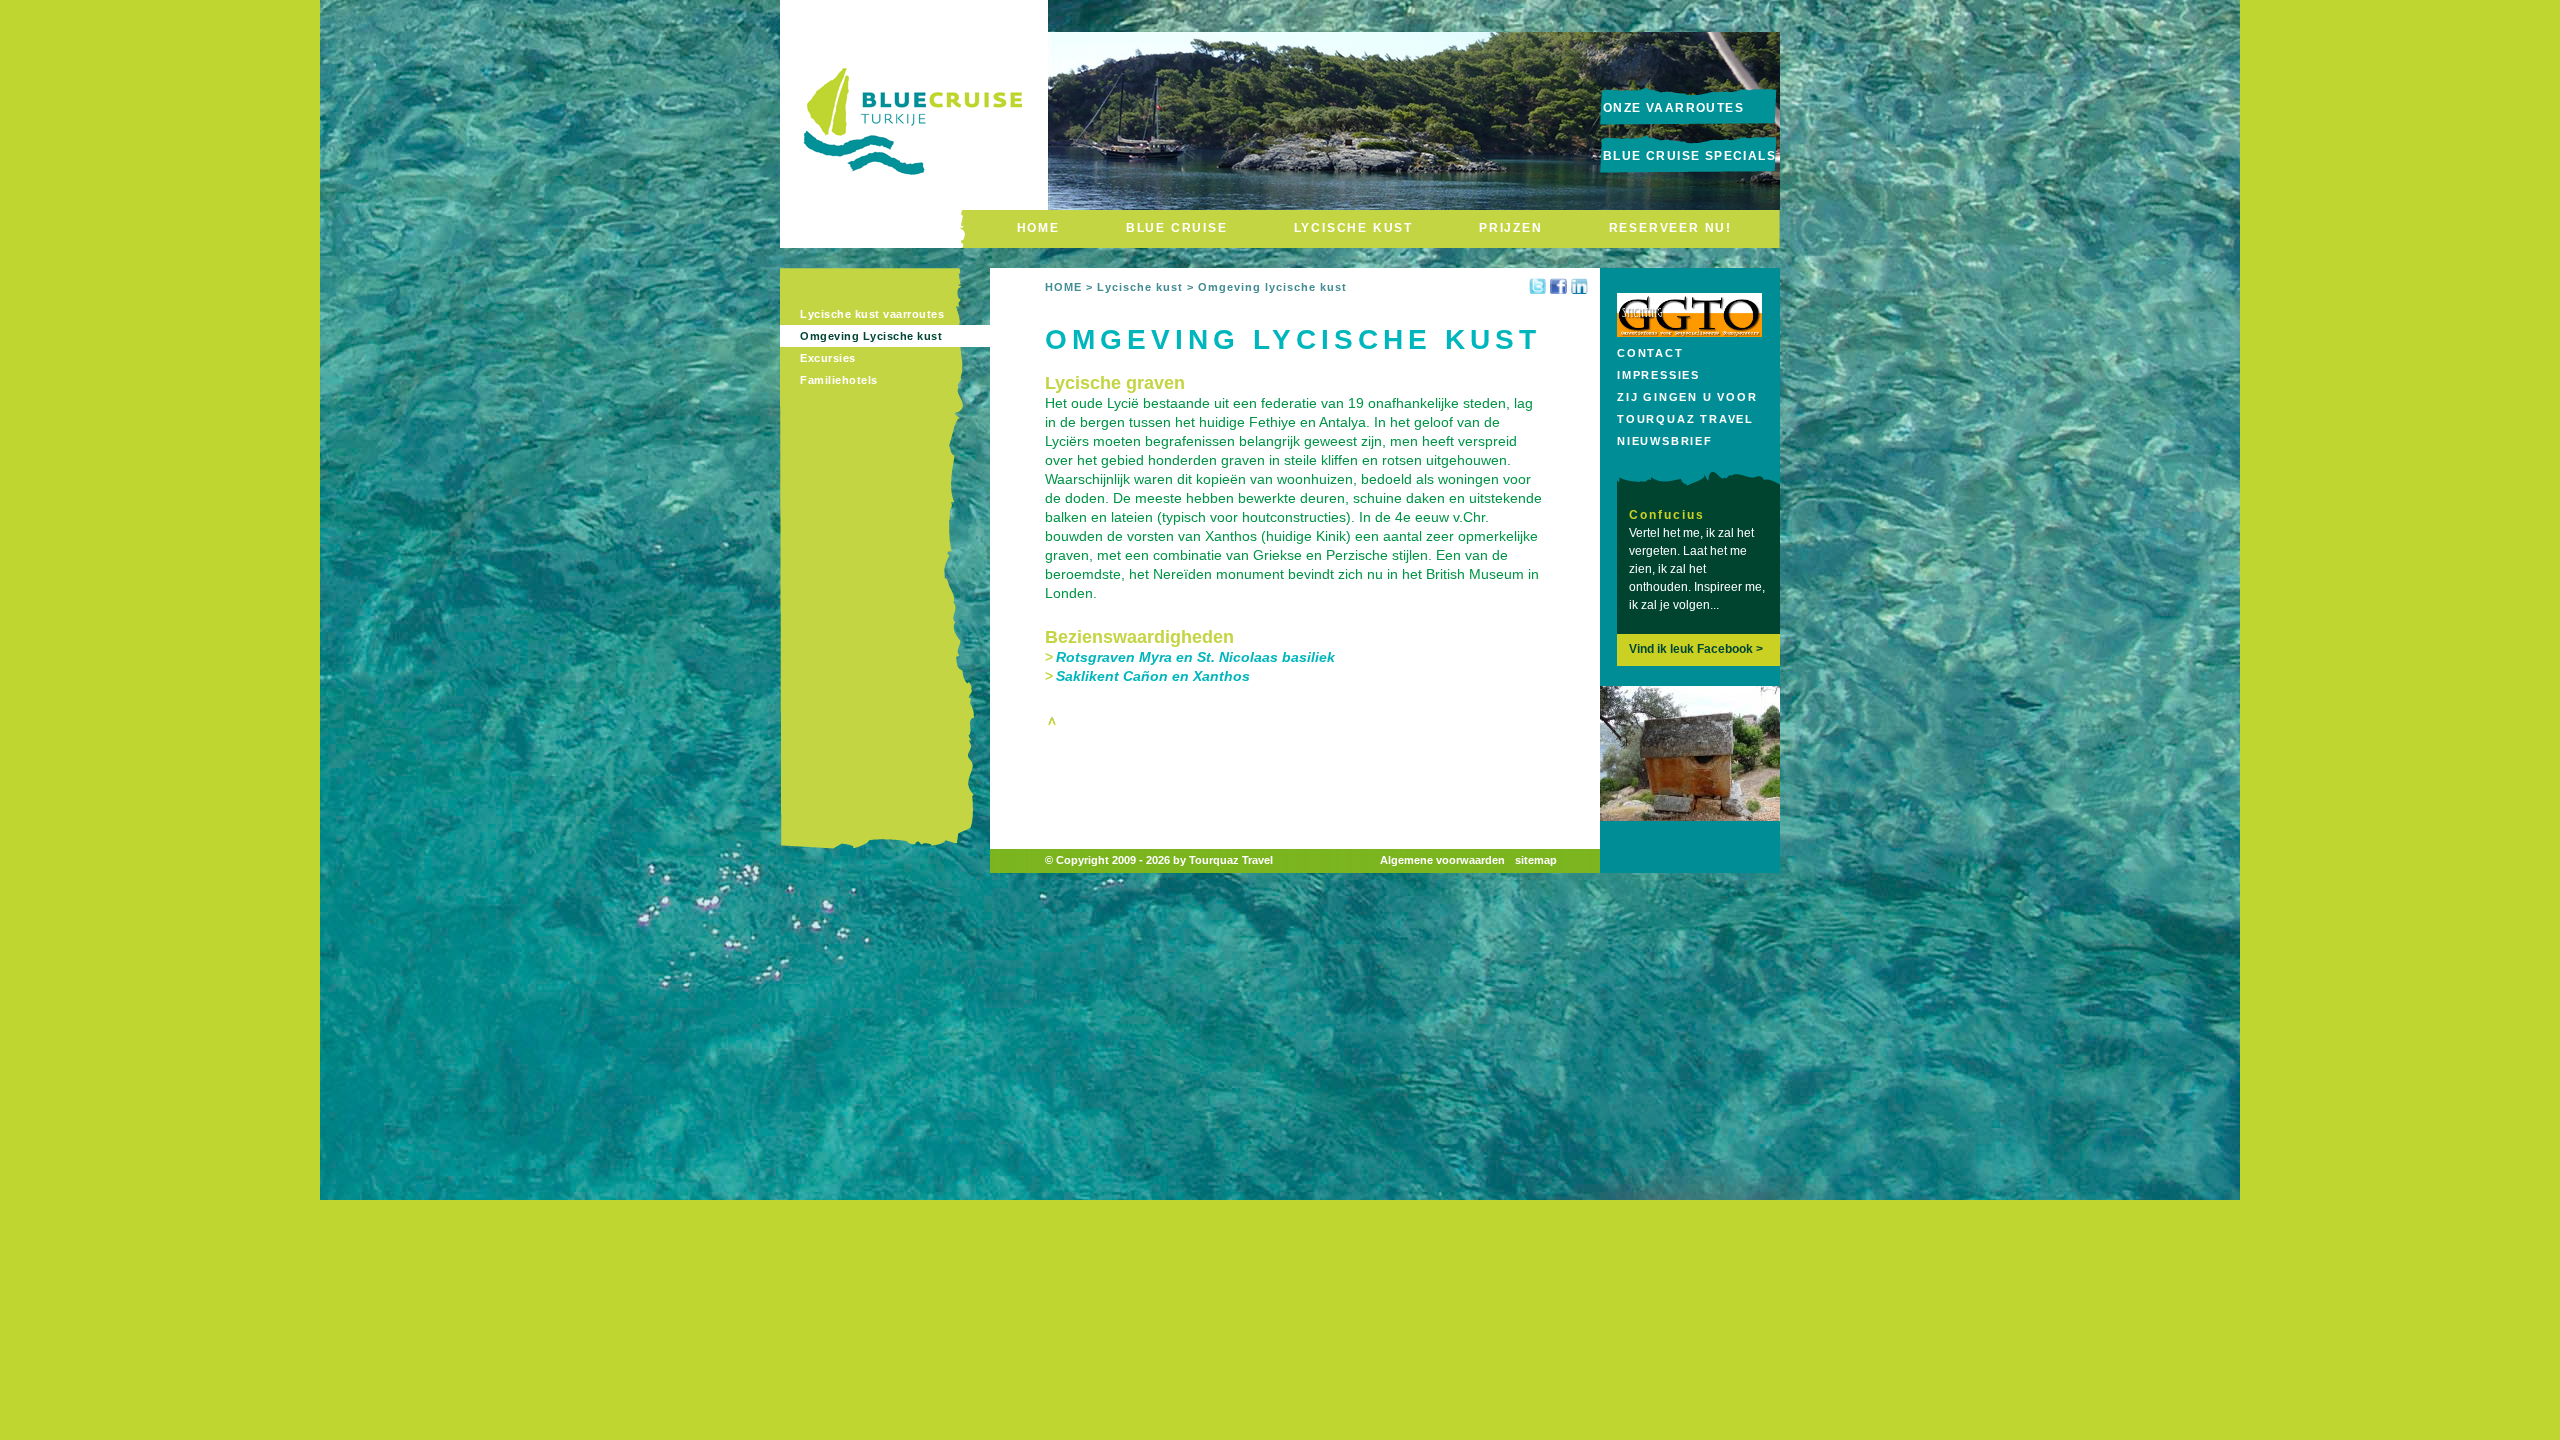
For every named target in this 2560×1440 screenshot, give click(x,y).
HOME (1038, 228)
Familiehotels (839, 380)
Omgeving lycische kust (1272, 287)
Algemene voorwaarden (1442, 860)
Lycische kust (1140, 287)
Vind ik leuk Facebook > (1696, 649)
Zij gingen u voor (1687, 397)
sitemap (1536, 860)
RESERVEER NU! (1670, 228)
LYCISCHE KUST (1353, 228)
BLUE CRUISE (1177, 228)
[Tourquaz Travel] (914, 203)
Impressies (1658, 375)
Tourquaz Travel (1685, 419)
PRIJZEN (1511, 228)
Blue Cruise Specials (1689, 156)
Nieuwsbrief (1665, 441)
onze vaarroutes (1673, 108)
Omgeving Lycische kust (871, 336)
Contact (1650, 353)
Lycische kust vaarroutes (872, 314)
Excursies (828, 358)
